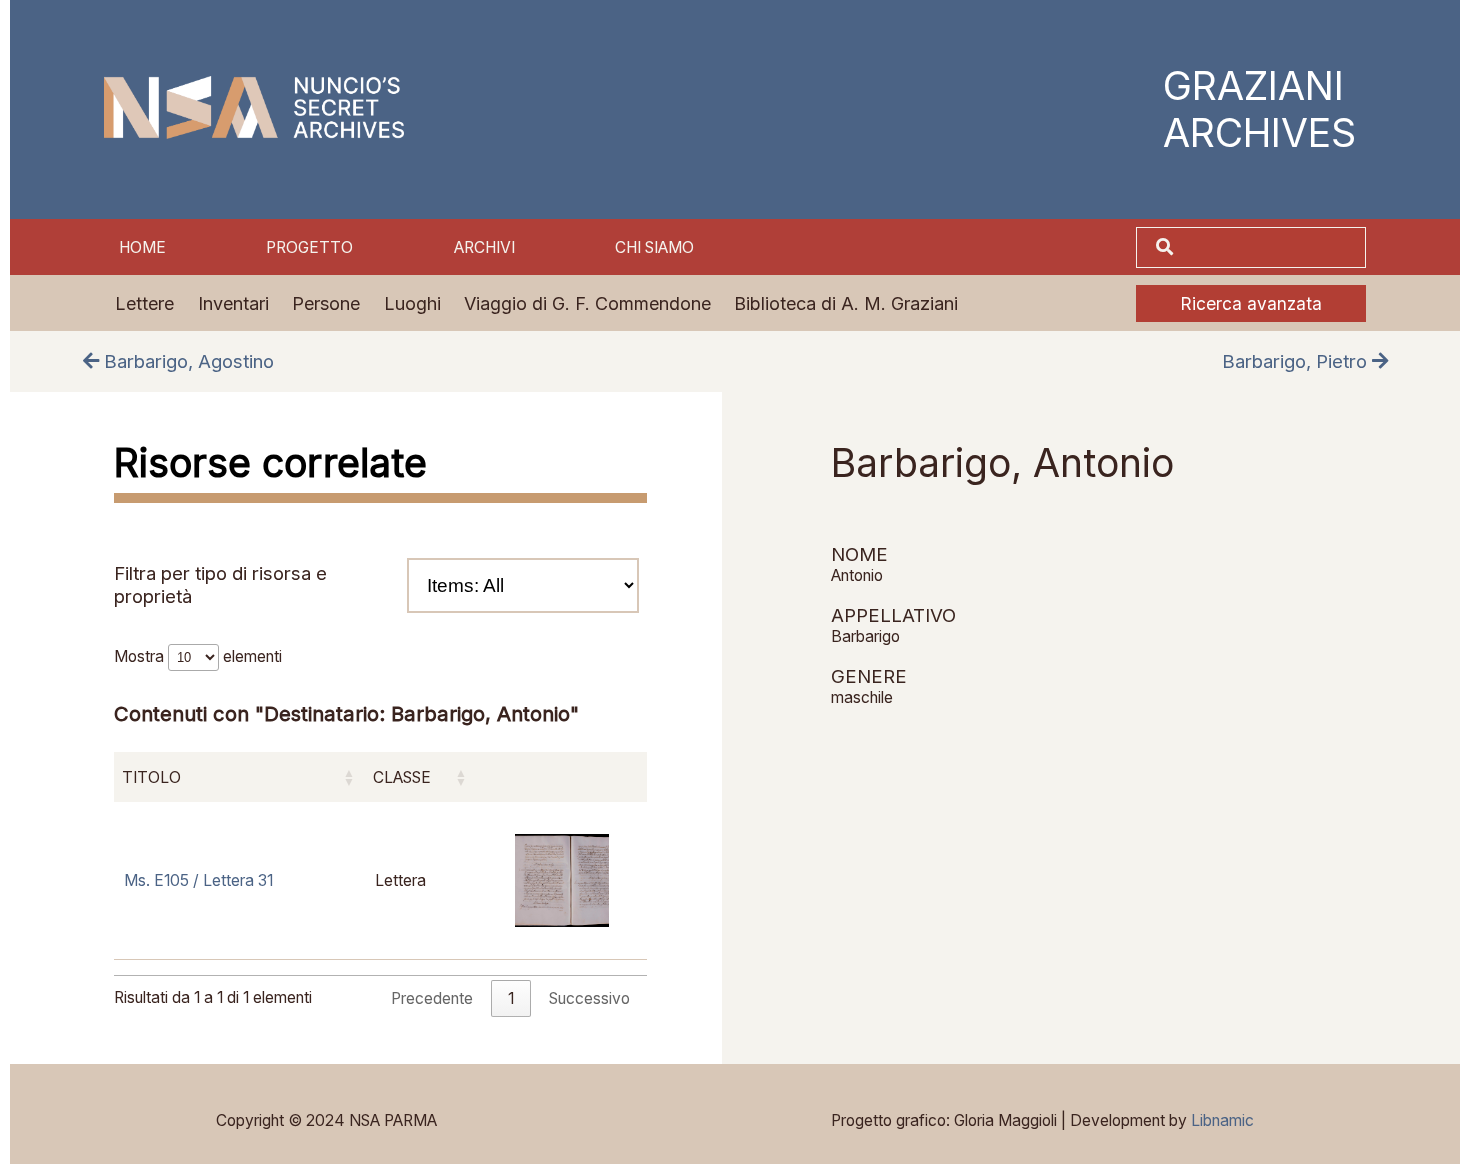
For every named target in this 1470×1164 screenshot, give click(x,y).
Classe (402, 777)
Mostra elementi (198, 656)
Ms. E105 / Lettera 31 (198, 880)
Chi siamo (654, 247)
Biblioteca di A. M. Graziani (846, 303)
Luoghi (412, 303)
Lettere (144, 303)
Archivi (484, 247)
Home (142, 247)
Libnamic (1222, 1120)
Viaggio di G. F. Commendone (587, 303)
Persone (326, 303)
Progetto (309, 247)
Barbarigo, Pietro (1297, 361)
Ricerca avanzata (1251, 303)
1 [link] (511, 998)
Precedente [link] (432, 998)
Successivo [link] (589, 998)
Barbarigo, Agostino (186, 361)
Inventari (233, 303)
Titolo (151, 777)
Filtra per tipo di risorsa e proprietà (220, 585)
